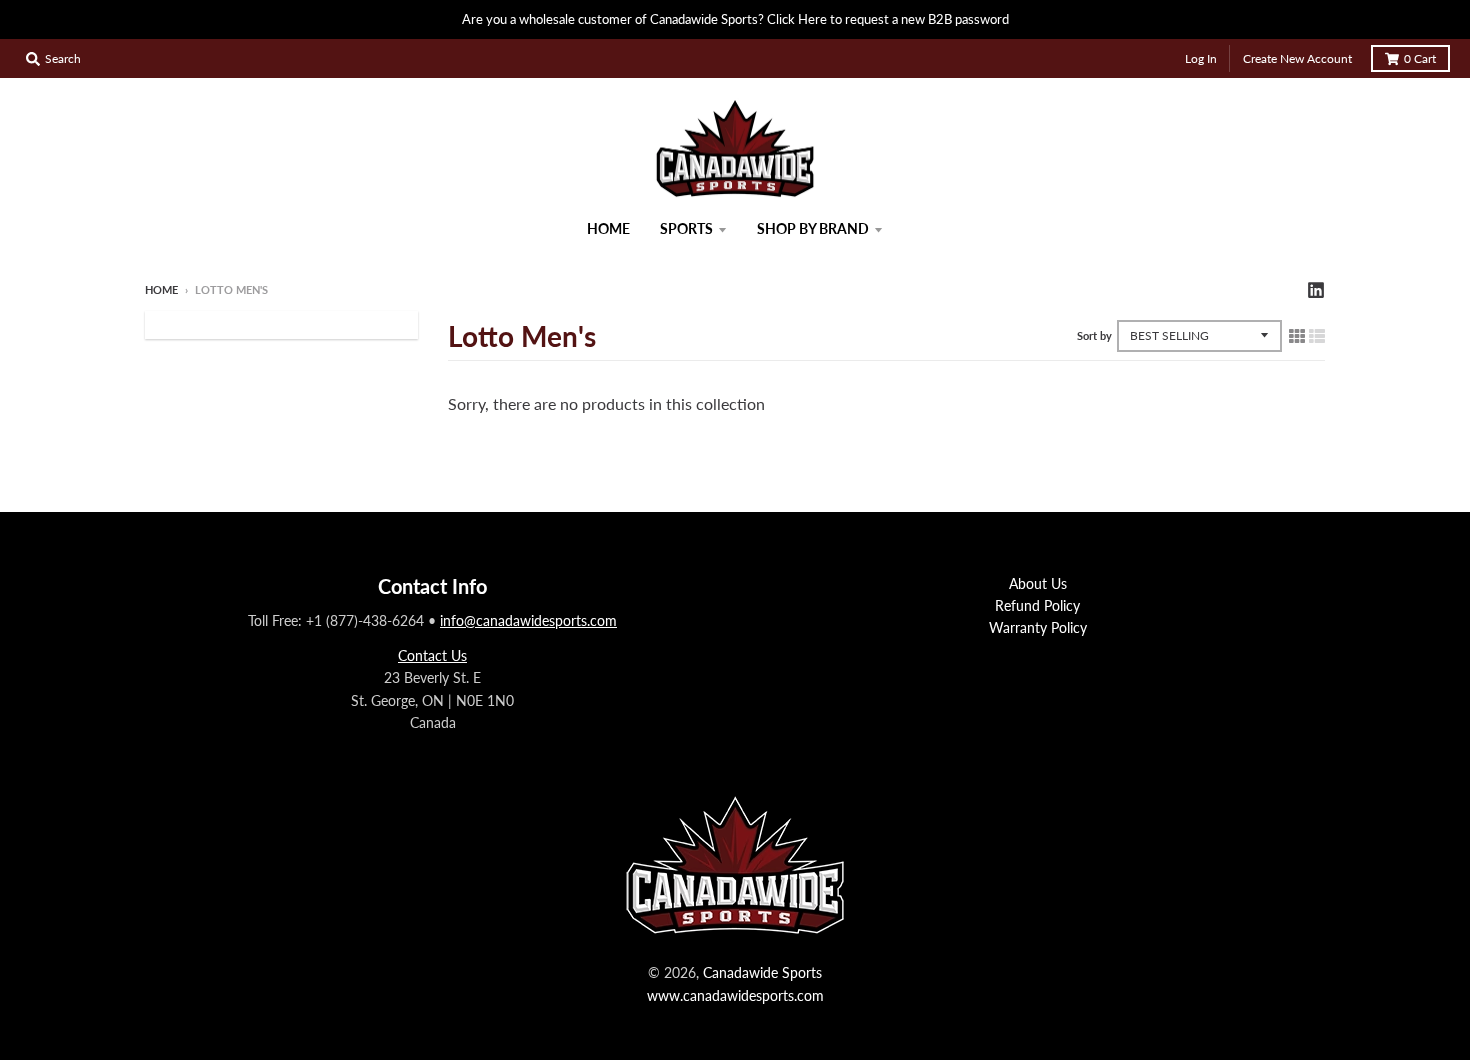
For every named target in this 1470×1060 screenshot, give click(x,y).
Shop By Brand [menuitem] (813, 228)
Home (161, 289)
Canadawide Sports (762, 972)
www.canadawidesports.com (735, 995)
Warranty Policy (1038, 627)
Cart (1420, 58)
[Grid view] (1297, 335)
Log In (1201, 58)
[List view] (1317, 335)
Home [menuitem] (608, 228)
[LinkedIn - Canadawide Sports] (1316, 289)
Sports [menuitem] (686, 228)
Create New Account (1297, 58)
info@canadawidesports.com (528, 620)
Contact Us (432, 655)
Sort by (1094, 335)
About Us (1038, 583)
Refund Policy (1037, 605)
